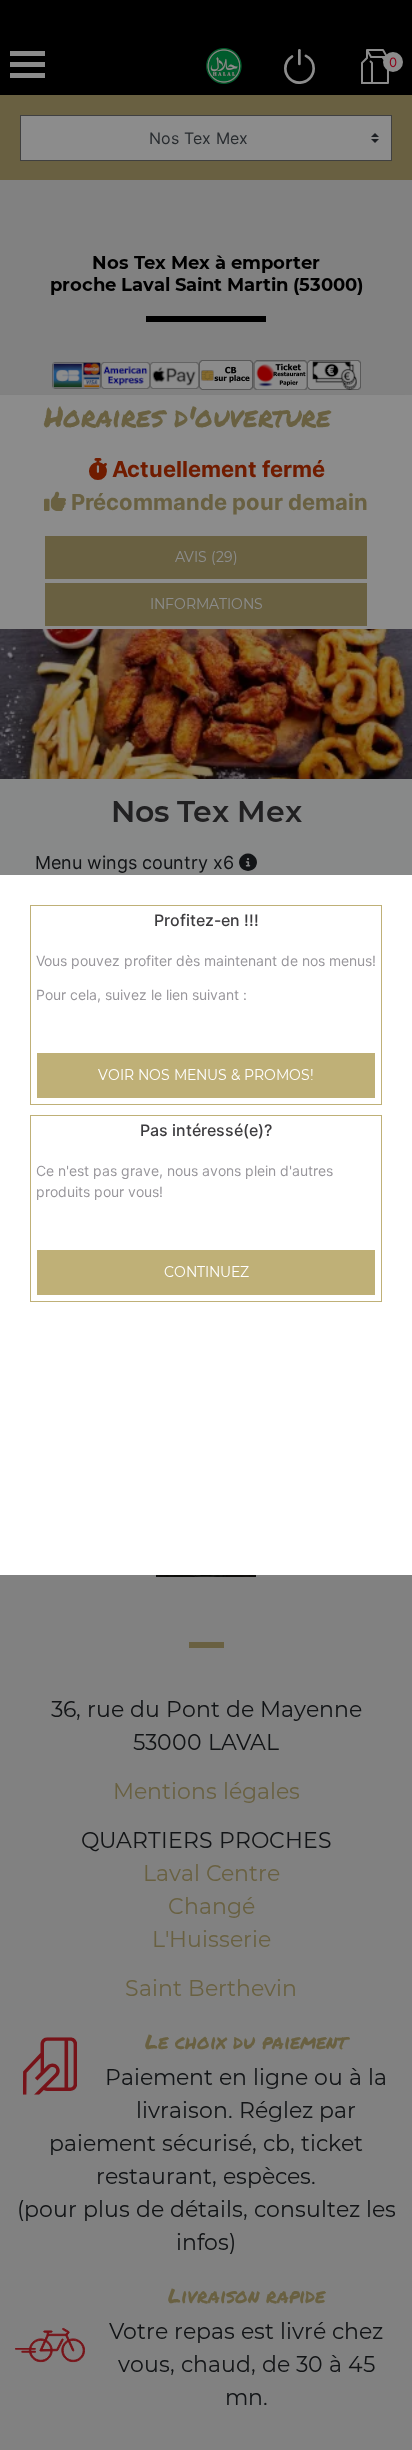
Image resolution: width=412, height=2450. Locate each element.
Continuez (206, 1272)
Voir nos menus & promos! (206, 1075)
